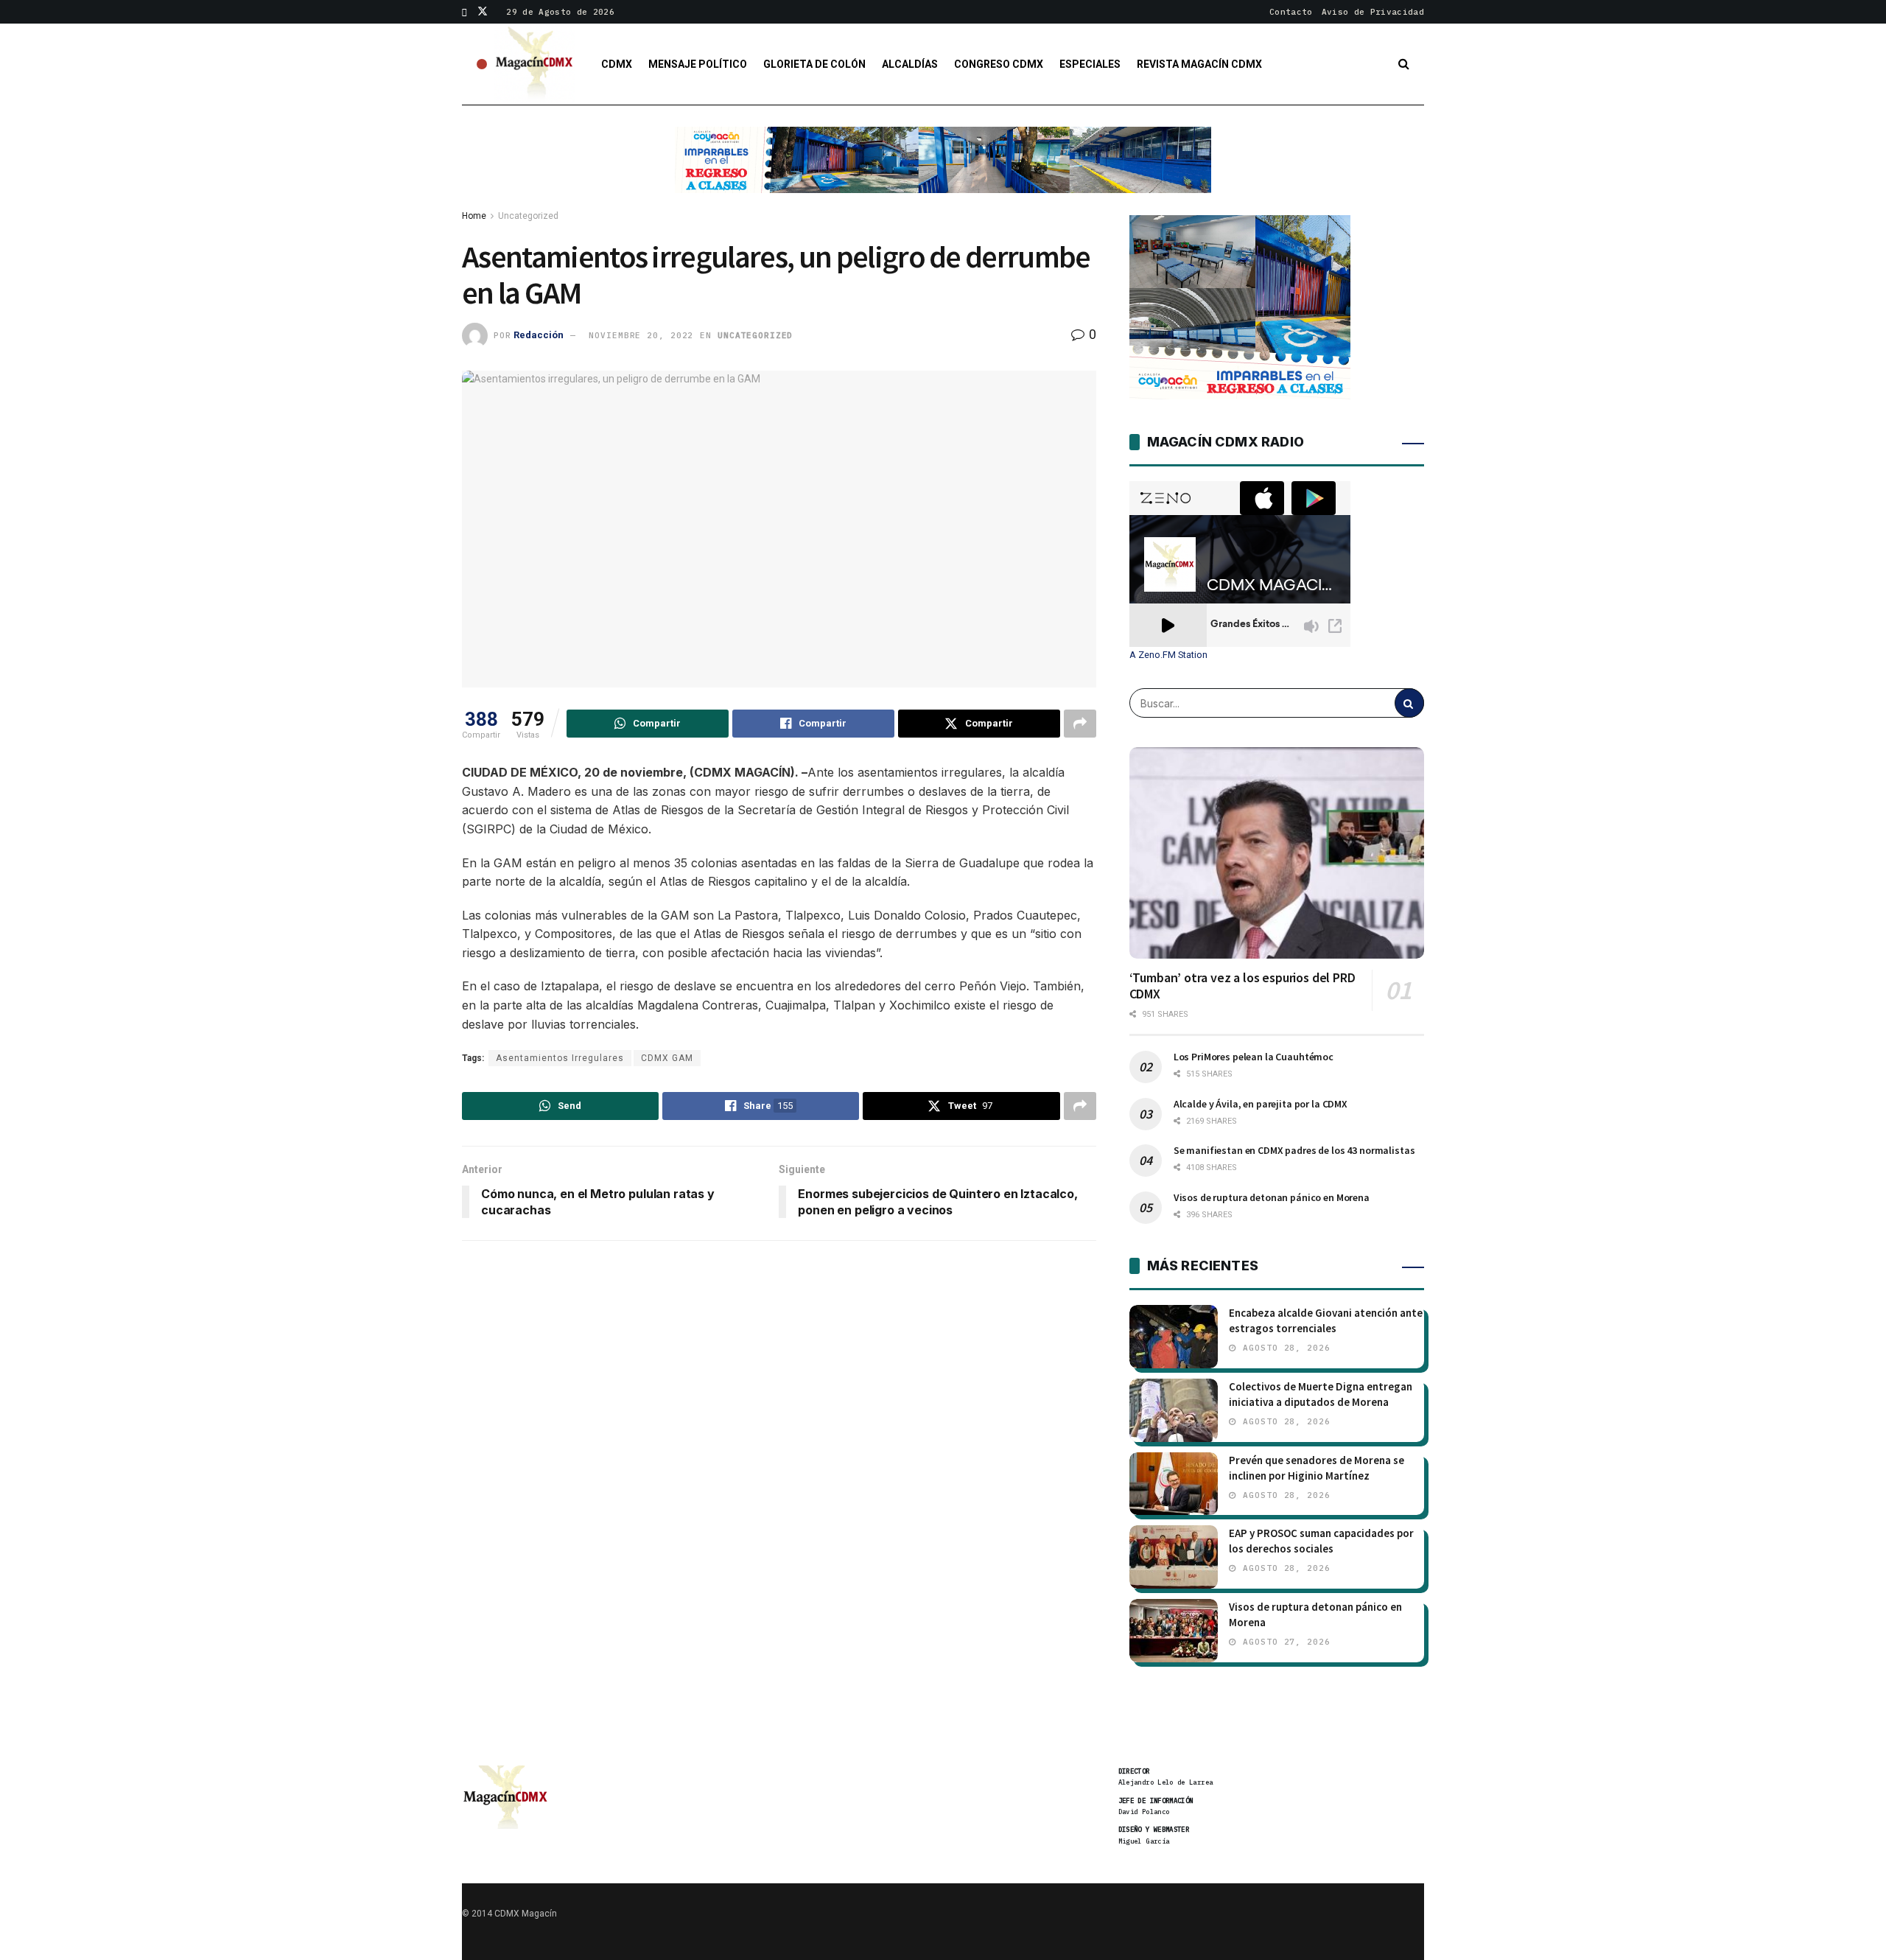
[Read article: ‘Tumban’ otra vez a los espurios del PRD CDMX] (1277, 853)
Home (474, 216)
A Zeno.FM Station (1168, 655)
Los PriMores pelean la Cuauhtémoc (1254, 1057)
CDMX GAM (667, 1058)
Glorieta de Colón (814, 64)
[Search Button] (1404, 64)
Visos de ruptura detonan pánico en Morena (1272, 1197)
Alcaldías (910, 64)
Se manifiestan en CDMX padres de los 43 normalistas (1294, 1150)
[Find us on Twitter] (483, 12)
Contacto (1291, 12)
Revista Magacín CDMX (1199, 64)
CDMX (617, 64)
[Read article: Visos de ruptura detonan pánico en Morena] (1174, 1631)
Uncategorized (528, 216)
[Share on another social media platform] (1080, 724)
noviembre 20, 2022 (641, 335)
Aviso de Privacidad (1373, 12)
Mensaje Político (698, 64)
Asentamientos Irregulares (560, 1058)
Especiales (1090, 64)
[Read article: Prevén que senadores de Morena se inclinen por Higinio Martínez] (1174, 1484)
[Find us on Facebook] (465, 12)
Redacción (539, 335)
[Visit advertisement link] (943, 171)
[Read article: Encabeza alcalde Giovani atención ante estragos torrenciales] (1174, 1337)
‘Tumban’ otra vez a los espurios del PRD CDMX (1242, 986)
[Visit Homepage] (535, 64)
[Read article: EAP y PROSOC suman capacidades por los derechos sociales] (1174, 1557)
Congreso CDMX (999, 64)
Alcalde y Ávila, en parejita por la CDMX (1261, 1104)
